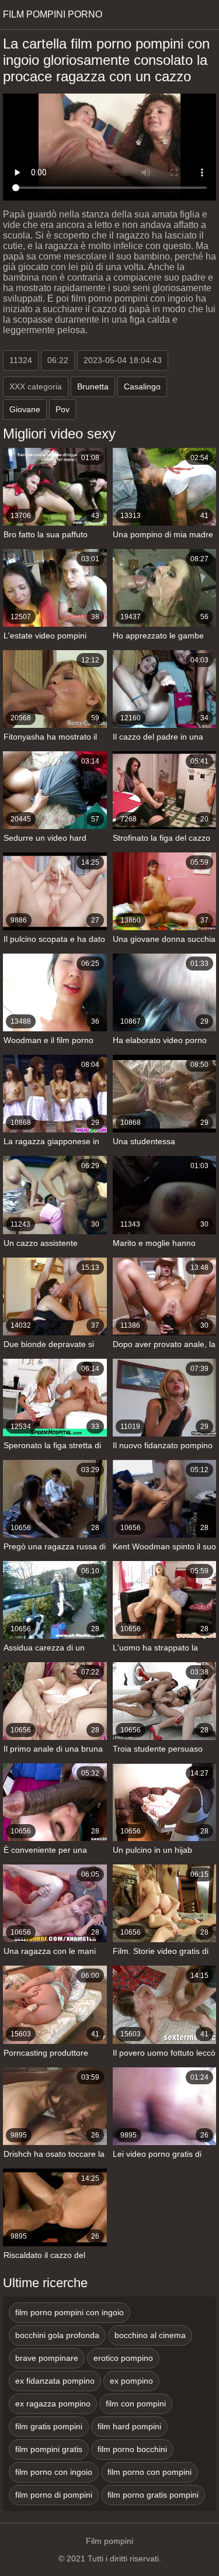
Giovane (25, 409)
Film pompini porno (53, 14)
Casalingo (142, 386)
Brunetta (93, 386)
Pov (62, 409)
